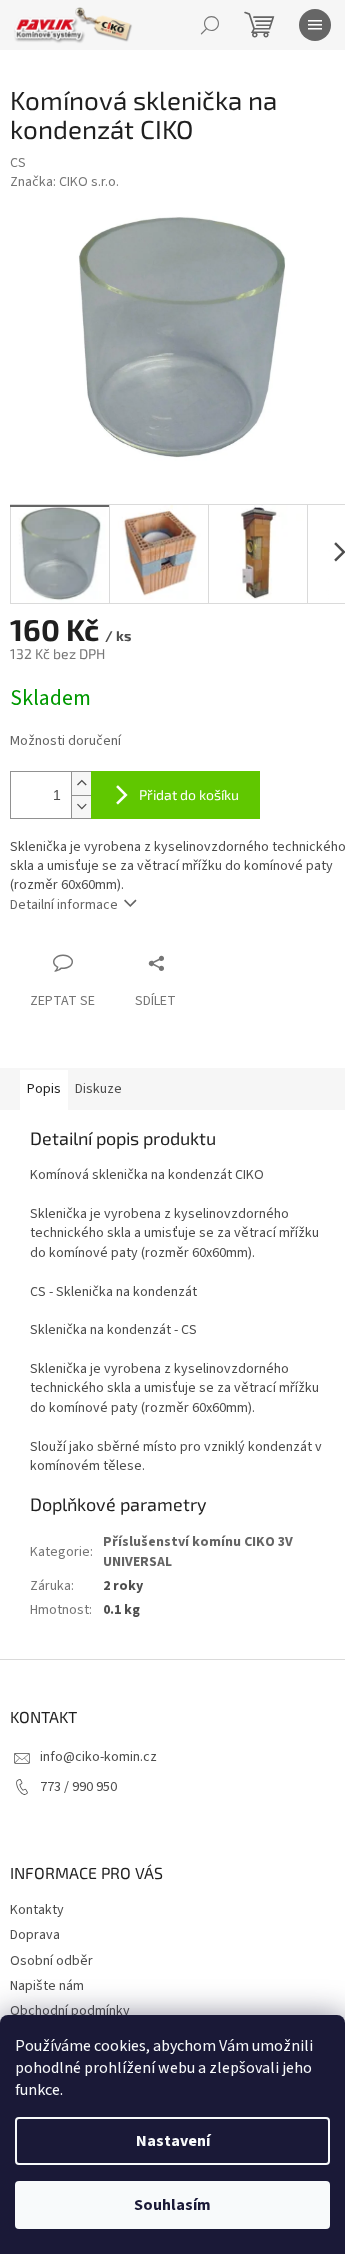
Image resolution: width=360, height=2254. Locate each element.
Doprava (35, 1935)
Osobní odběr (51, 1961)
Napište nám (47, 1986)
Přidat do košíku (189, 794)
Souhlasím (172, 2205)
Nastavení (173, 2141)
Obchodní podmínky (70, 2011)
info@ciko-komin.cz (98, 1757)
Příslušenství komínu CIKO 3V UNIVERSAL (198, 1551)
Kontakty (37, 1910)
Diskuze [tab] (98, 1089)
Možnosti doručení (65, 741)
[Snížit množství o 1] (81, 806)
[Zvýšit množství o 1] (81, 783)
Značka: (64, 182)
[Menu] (315, 25)
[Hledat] (210, 25)
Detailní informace (64, 905)
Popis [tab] (44, 1089)
